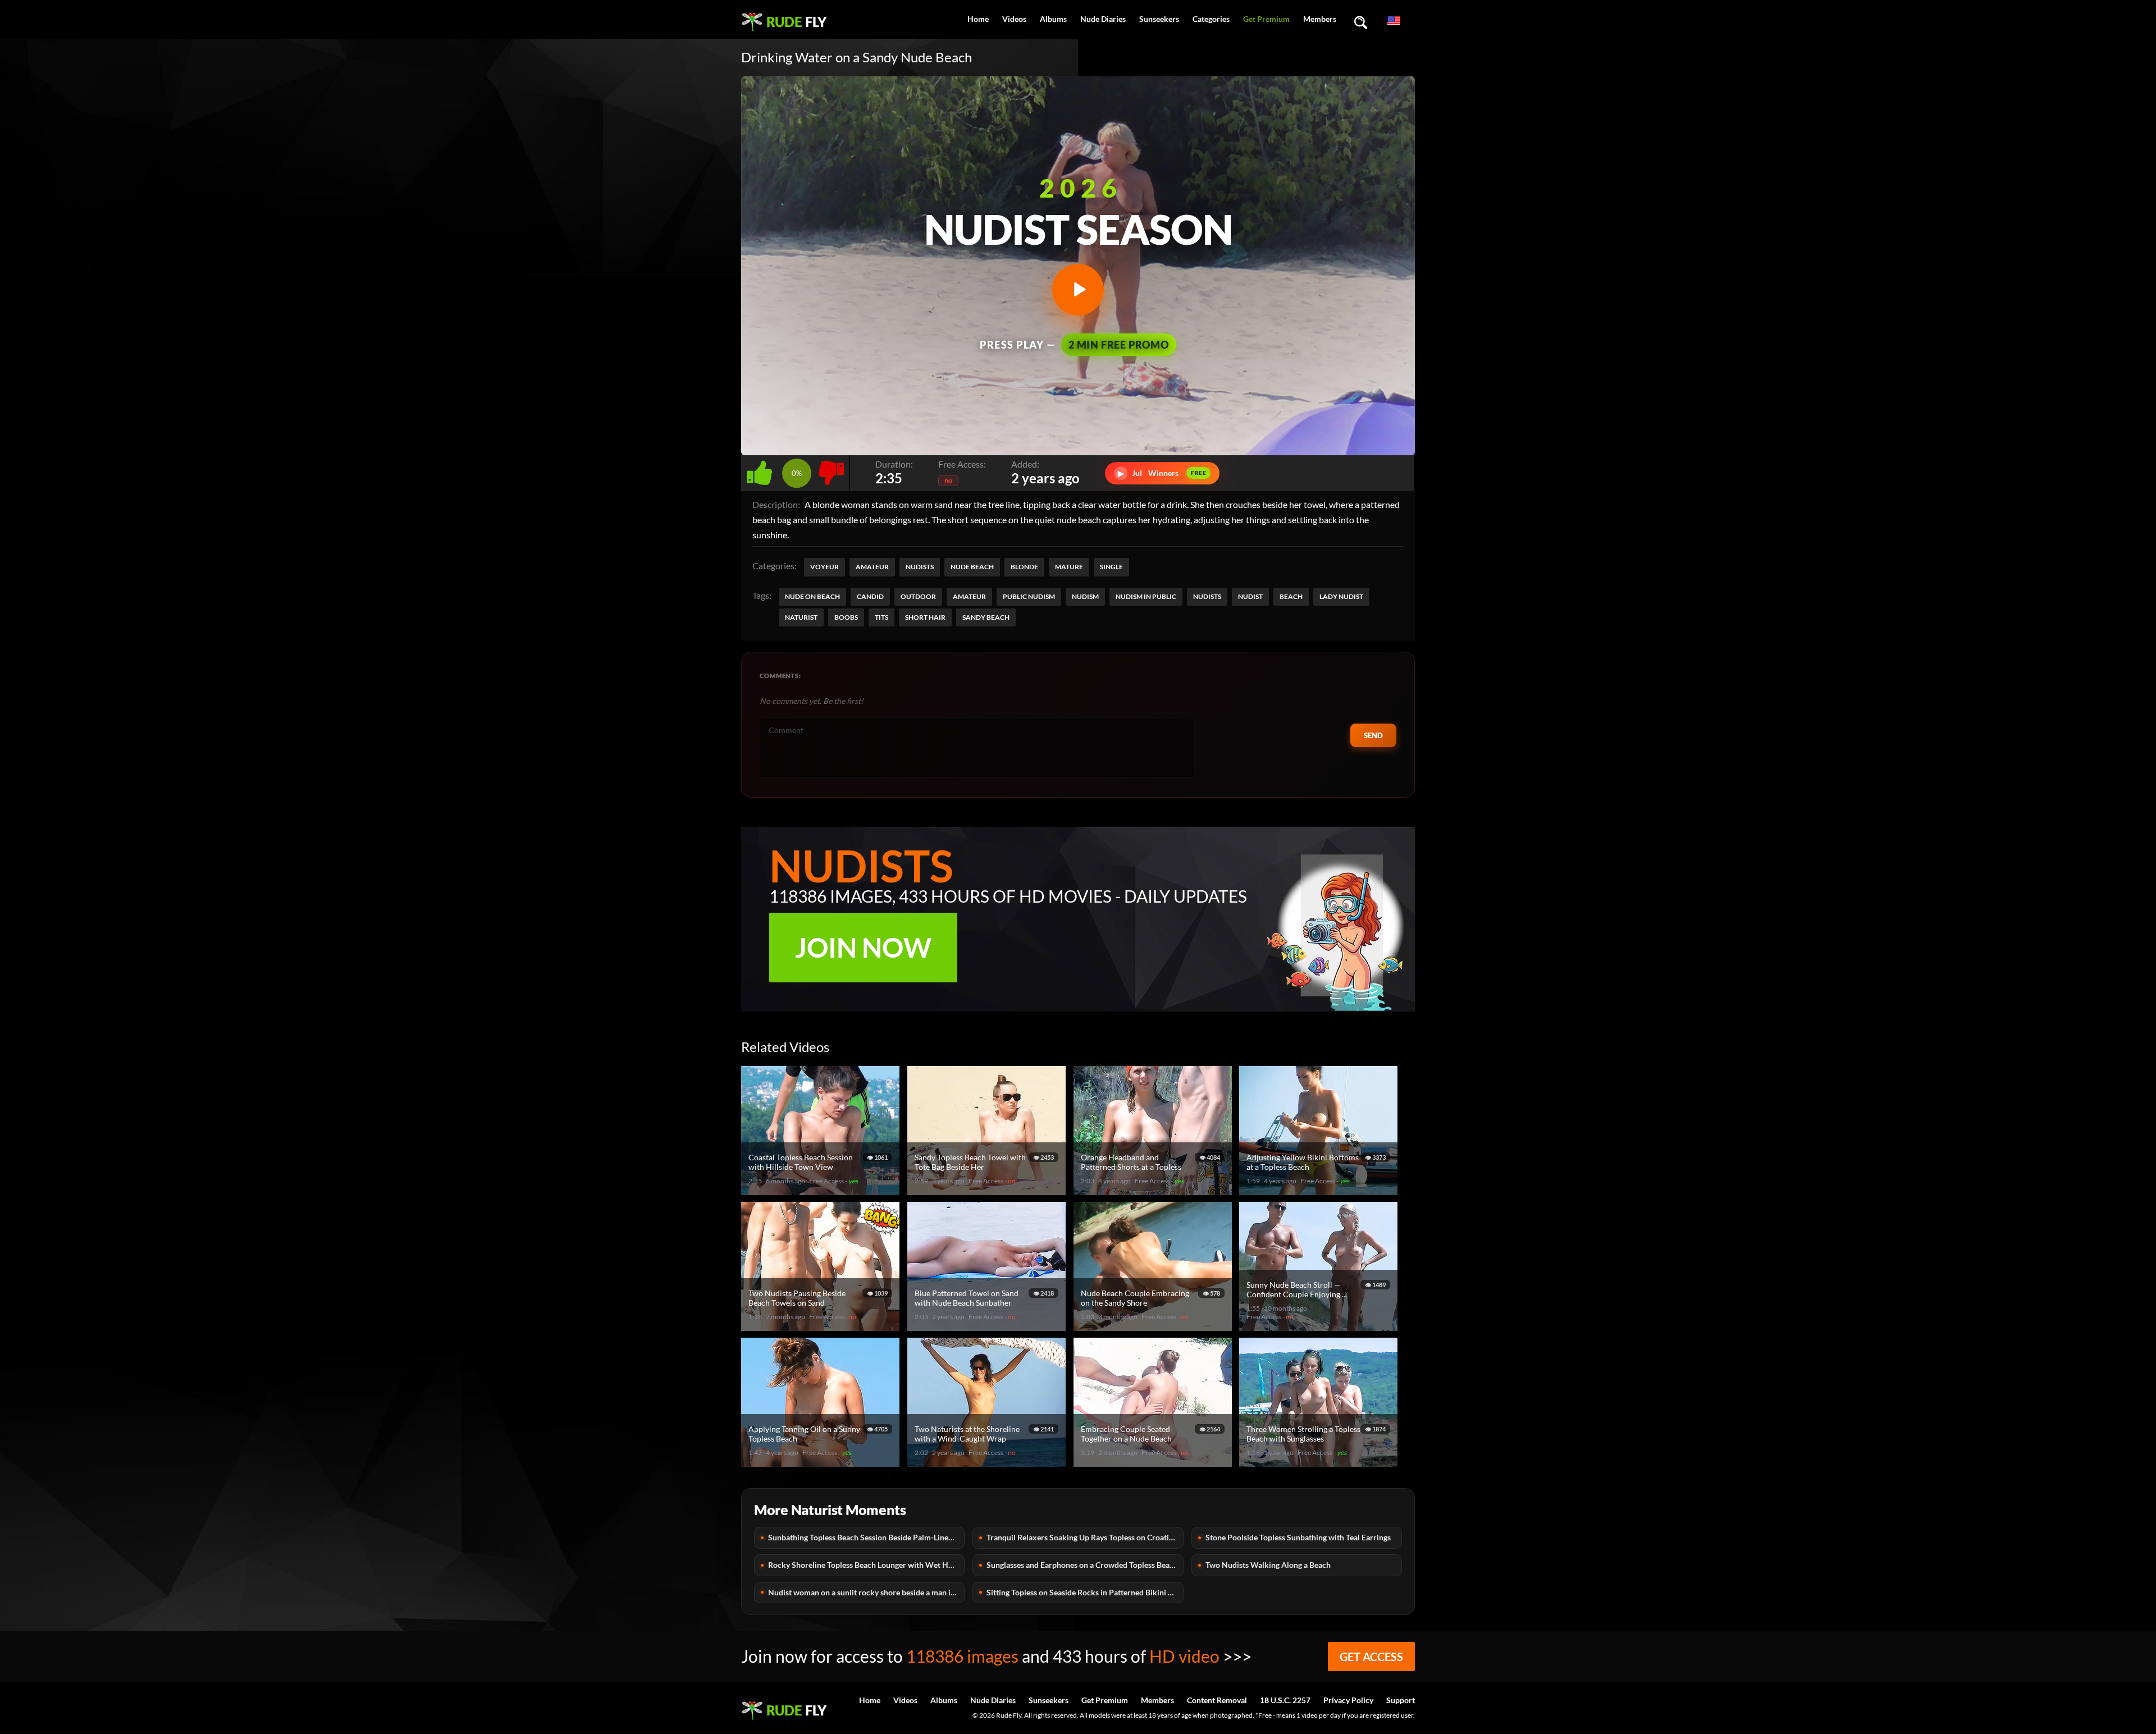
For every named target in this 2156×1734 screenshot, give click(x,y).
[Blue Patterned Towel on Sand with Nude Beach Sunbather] (988, 1326)
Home (978, 19)
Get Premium (1266, 19)
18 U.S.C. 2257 (1285, 1700)
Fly (796, 22)
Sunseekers (1159, 19)
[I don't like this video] (831, 470)
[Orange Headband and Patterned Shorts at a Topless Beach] (1154, 1190)
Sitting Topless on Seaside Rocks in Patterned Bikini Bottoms (1085, 1592)
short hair (925, 617)
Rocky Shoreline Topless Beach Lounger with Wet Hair (863, 1565)
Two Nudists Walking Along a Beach (1268, 1565)
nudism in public (1146, 596)
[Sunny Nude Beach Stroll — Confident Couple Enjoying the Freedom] (1320, 1326)
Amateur (872, 567)
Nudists (920, 567)
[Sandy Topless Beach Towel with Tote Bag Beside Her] (988, 1190)
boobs (846, 617)
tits (881, 617)
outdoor (918, 596)
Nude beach (972, 567)
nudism (1085, 596)
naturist (801, 617)
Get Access (1371, 1657)
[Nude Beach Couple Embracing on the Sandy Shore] (1154, 1326)
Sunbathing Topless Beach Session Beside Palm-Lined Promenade (866, 1537)
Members (1320, 19)
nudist (1250, 596)
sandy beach (986, 617)
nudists (1207, 596)
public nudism (1029, 596)
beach (1291, 596)
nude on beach (812, 596)
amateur (969, 596)
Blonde (1024, 567)
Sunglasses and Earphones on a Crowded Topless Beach (1082, 1565)
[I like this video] (762, 470)
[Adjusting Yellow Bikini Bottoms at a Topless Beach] (1320, 1190)
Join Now (863, 947)
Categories (1211, 19)
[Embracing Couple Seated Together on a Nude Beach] (1154, 1462)
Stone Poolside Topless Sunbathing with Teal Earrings (1298, 1537)
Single (1111, 567)
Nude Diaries (1103, 19)
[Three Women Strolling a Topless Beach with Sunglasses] (1320, 1462)
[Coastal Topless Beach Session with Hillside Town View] (822, 1190)
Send (1373, 735)
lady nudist (1341, 596)
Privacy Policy (1348, 1700)
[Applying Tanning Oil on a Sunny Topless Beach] (822, 1462)
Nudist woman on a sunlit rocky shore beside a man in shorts (866, 1592)
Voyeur (825, 567)
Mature (1069, 567)
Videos (1014, 19)
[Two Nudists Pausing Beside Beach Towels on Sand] (822, 1326)
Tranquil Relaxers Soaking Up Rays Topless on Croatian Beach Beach (1085, 1537)
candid (870, 596)
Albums (1053, 19)
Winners (1162, 473)
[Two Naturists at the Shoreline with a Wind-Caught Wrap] (988, 1462)
